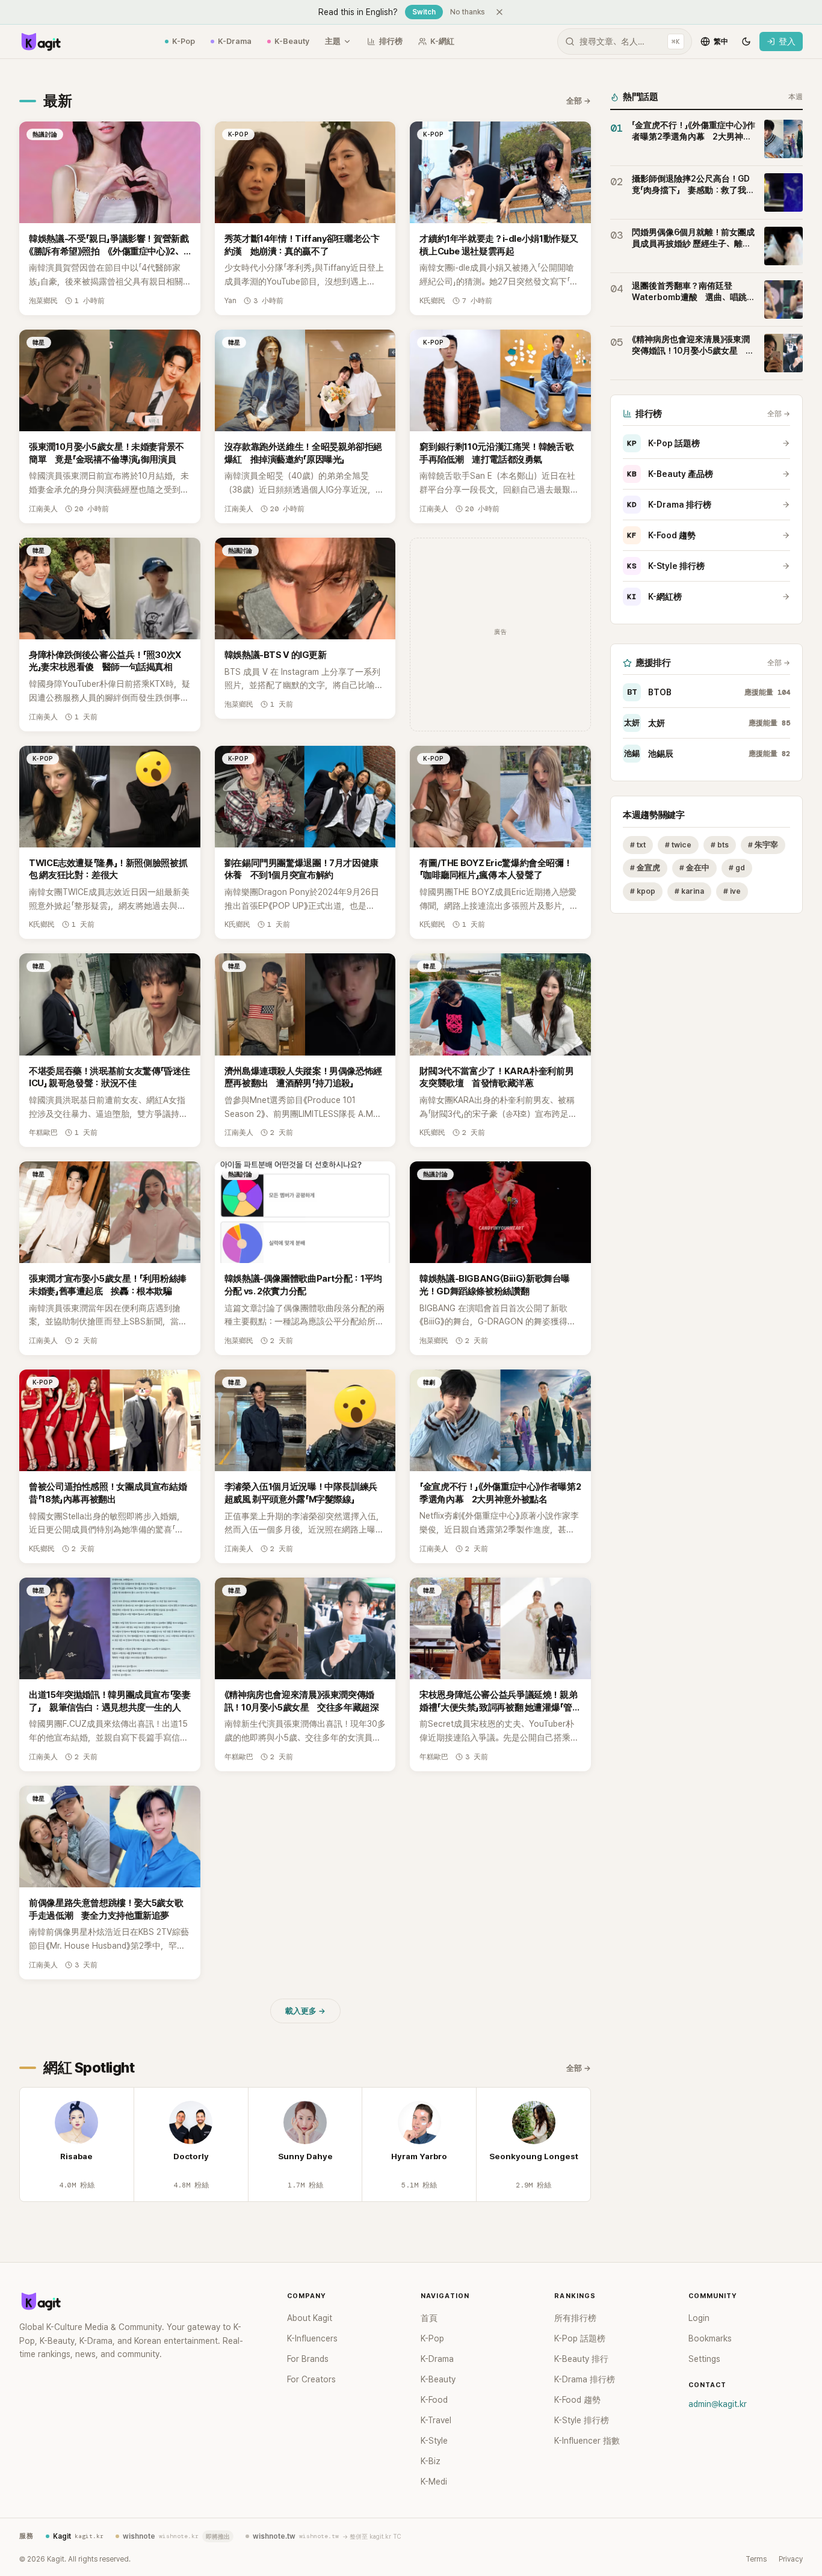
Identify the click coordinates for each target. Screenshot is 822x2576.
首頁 (429, 2318)
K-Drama (235, 41)
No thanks (468, 12)
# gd (737, 868)
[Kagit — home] (40, 41)
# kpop (643, 892)
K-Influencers (312, 2338)
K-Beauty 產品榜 (670, 474)
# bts (720, 845)
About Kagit (310, 2318)
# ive (732, 892)
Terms (756, 2559)
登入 (787, 41)
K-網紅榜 (654, 597)
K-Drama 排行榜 (669, 505)
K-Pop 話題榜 (663, 443)
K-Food (434, 2400)
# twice (678, 845)
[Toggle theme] (746, 41)
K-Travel (436, 2420)
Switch (424, 12)
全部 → (579, 101)
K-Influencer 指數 (587, 2441)
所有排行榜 (575, 2318)
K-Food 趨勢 (661, 535)
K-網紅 (442, 41)
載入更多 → (305, 2011)
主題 (333, 41)
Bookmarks (710, 2338)
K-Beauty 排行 (581, 2359)
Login (699, 2318)
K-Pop (184, 41)
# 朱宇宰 (763, 845)
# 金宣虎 (645, 868)
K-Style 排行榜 (666, 566)
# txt (638, 845)
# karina (689, 892)
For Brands (308, 2359)
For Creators (311, 2379)
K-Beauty (292, 41)
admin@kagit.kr (718, 2404)
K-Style (434, 2441)
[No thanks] (499, 12)
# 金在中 (694, 868)
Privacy (791, 2559)
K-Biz (431, 2461)
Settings (704, 2359)
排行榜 (391, 41)
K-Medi (434, 2482)
